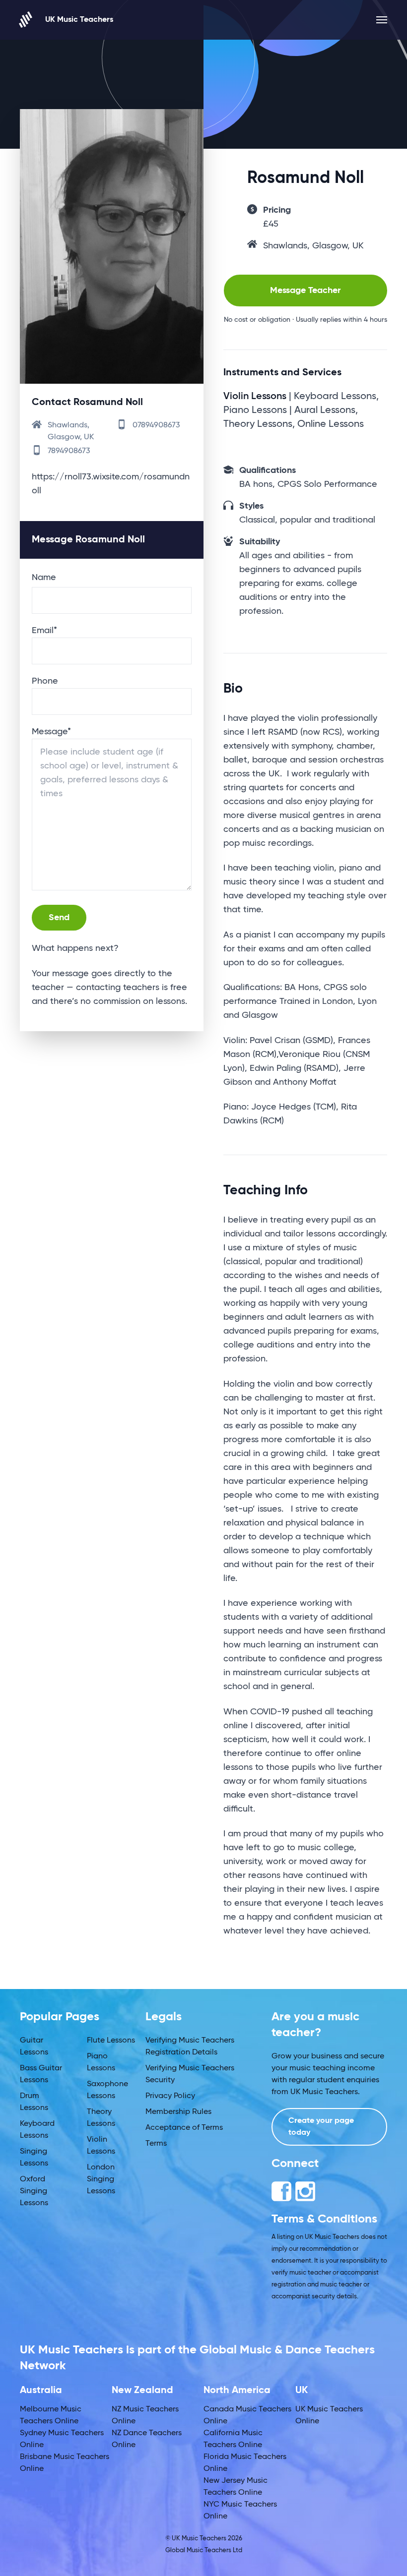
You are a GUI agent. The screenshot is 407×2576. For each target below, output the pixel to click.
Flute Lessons (111, 2041)
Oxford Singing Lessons (34, 2191)
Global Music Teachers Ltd (204, 2550)
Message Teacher (305, 291)
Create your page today (321, 2127)
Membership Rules (178, 2112)
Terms (156, 2144)
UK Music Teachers (79, 20)
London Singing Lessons (101, 2179)
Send (59, 918)
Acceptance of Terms (184, 2128)
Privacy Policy (170, 2096)
